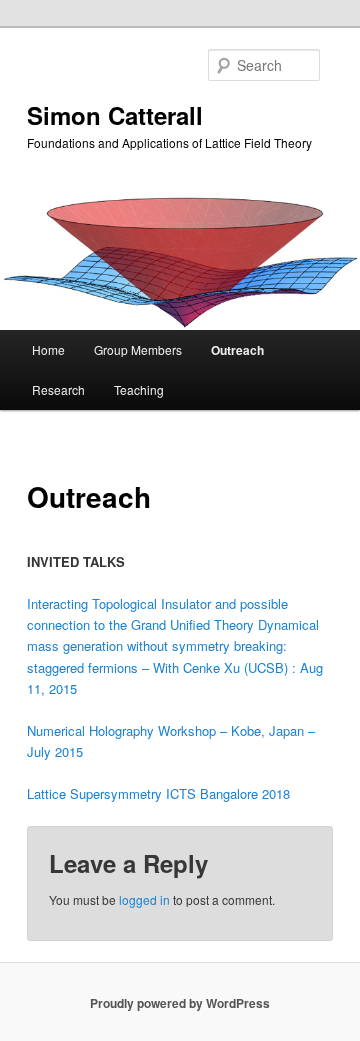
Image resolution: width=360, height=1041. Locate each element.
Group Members (138, 349)
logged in (144, 899)
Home (48, 349)
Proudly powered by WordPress (180, 1003)
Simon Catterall (115, 115)
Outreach (237, 350)
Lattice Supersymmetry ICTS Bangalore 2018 (158, 793)
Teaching (139, 389)
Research (58, 389)
